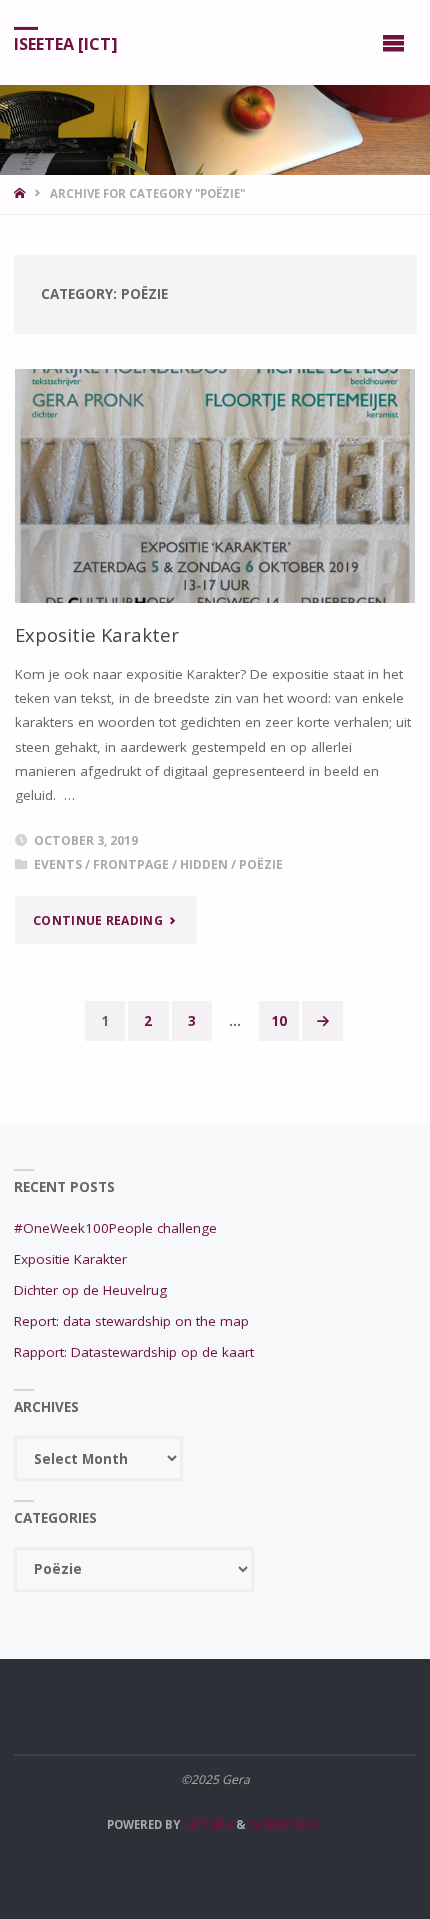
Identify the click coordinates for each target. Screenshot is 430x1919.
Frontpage (131, 864)
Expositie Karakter (97, 634)
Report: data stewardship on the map (131, 1321)
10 (279, 1021)
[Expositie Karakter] (215, 486)
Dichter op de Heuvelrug (90, 1290)
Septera (206, 1824)
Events (58, 864)
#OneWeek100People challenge (115, 1228)
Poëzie (261, 864)
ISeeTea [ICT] (66, 43)
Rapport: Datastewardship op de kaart (134, 1352)
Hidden (204, 864)
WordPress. (286, 1824)
